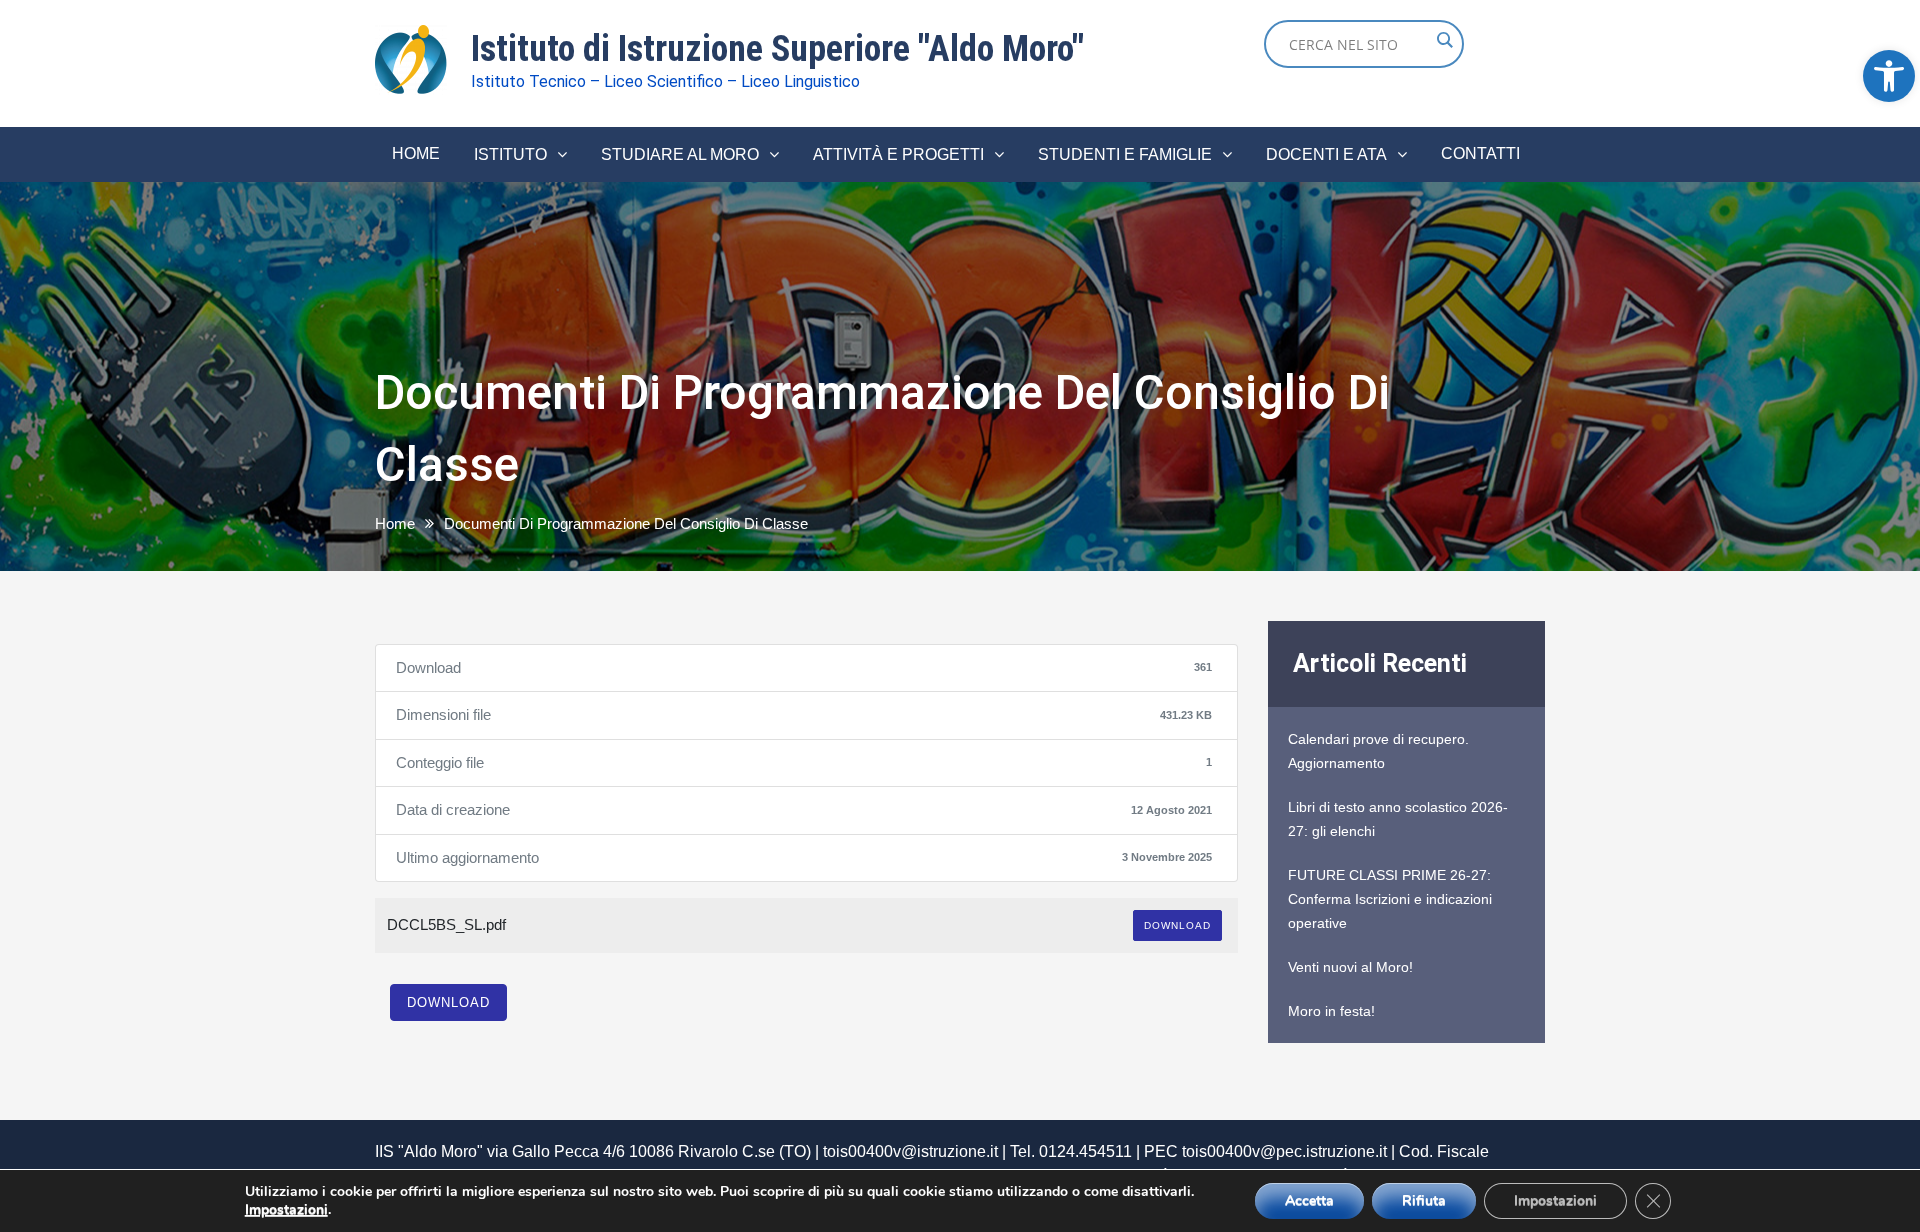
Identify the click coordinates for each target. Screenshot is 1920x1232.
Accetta (1309, 1200)
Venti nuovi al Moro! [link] (1350, 967)
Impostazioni (286, 1210)
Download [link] (1177, 925)
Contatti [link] (1480, 153)
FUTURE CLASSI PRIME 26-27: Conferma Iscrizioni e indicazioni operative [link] (1390, 899)
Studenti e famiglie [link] (1125, 154)
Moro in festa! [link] (1331, 1011)
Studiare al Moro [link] (680, 154)
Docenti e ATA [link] (1326, 154)
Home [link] (416, 153)
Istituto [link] (510, 154)
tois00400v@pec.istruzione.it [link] (1284, 1151)
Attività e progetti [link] (898, 154)
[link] (1889, 76)
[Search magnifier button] (1444, 40)
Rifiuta (1424, 1200)
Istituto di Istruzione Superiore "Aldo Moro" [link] (777, 49)
